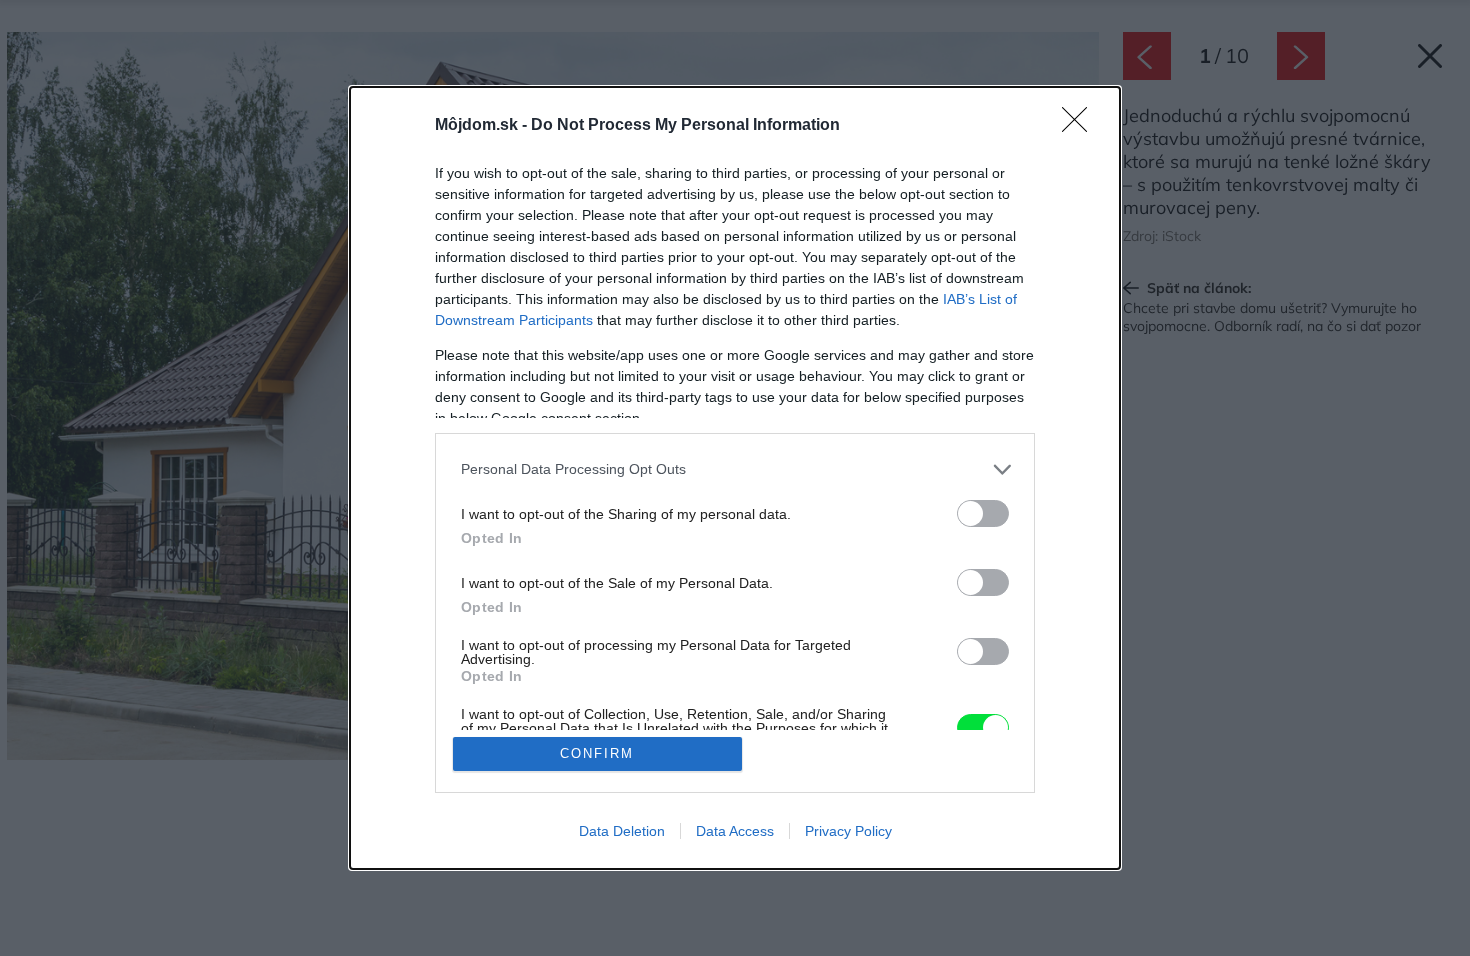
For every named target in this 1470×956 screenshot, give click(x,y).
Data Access (735, 831)
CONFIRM (597, 753)
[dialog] (735, 478)
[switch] (983, 513)
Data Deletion (622, 831)
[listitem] (735, 469)
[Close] (1081, 126)
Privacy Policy (848, 831)
